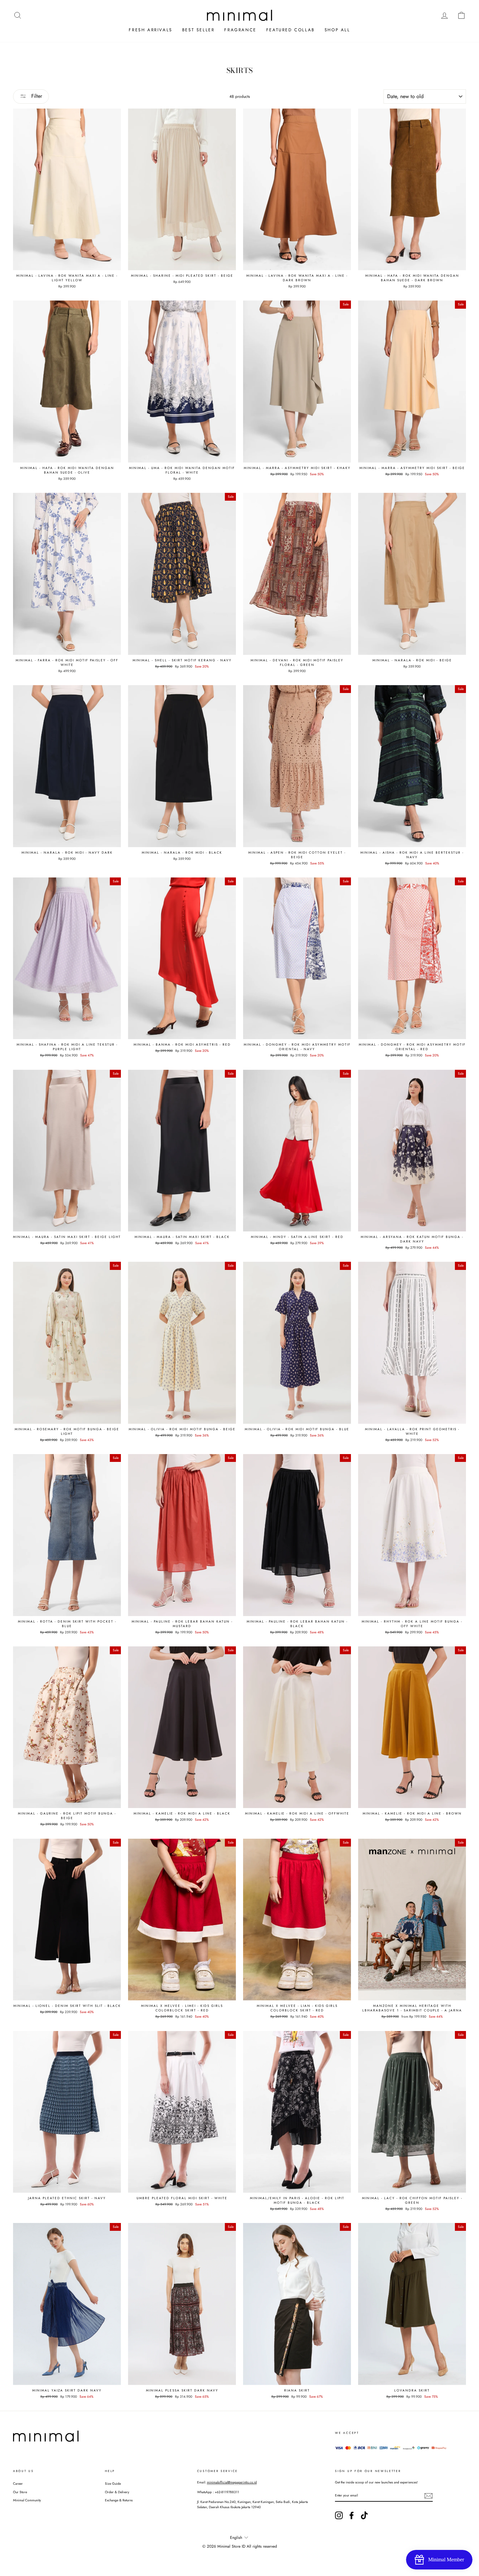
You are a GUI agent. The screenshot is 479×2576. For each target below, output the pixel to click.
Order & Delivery (117, 2492)
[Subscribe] (428, 2496)
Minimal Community (27, 2500)
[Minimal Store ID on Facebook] (352, 2515)
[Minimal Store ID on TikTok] (364, 2515)
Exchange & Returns (119, 2500)
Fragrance (240, 30)
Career (18, 2484)
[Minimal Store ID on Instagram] (339, 2515)
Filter (36, 96)
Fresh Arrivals (150, 30)
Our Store (20, 2492)
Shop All (337, 30)
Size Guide (113, 2484)
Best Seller (198, 30)
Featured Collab (290, 30)
